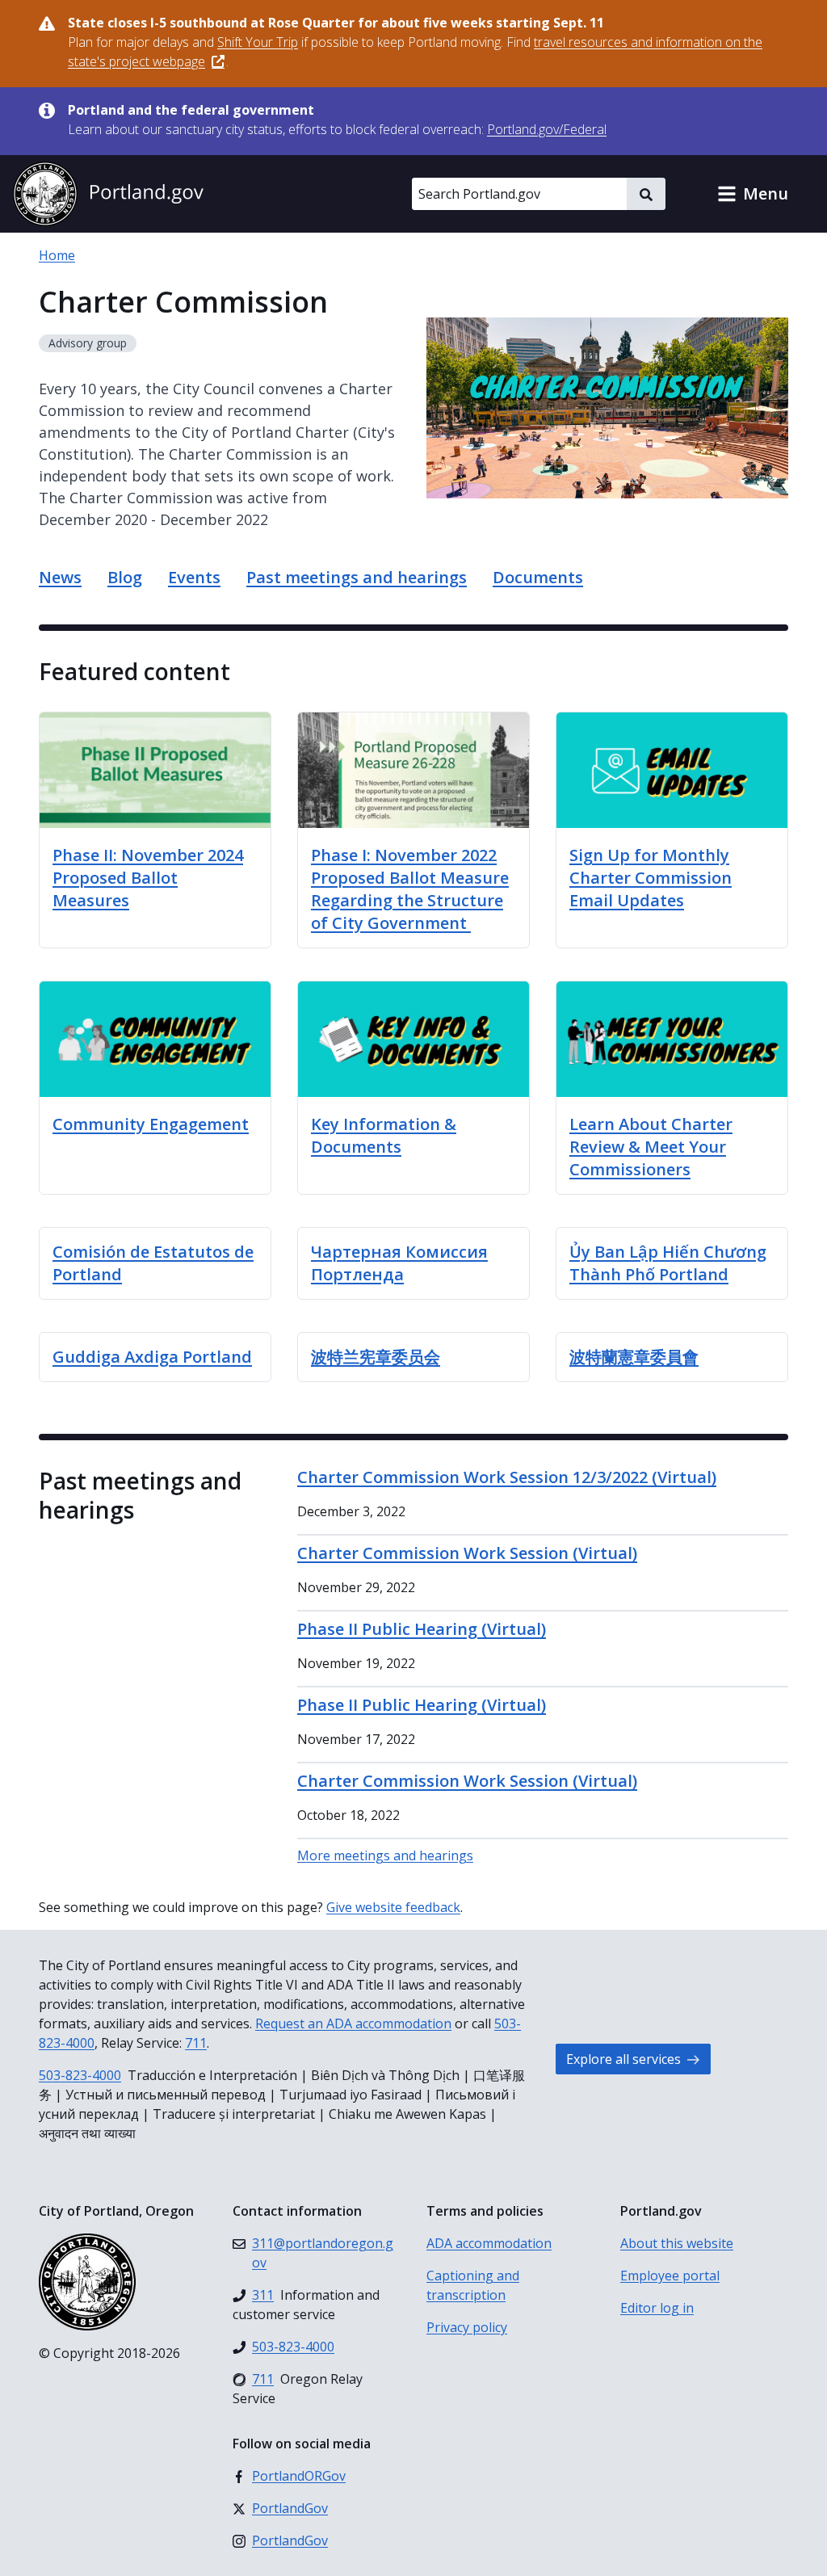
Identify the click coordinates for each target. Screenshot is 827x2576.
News (60, 577)
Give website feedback (393, 1907)
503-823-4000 (80, 2075)
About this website (677, 2243)
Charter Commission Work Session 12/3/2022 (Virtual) (507, 1477)
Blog (125, 577)
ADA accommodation (489, 2243)
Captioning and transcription (473, 2285)
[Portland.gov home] (108, 194)
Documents (538, 577)
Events (194, 577)
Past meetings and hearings (357, 577)
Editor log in (657, 2308)
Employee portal (670, 2276)
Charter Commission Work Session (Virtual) (467, 1553)
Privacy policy (467, 2327)
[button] (753, 194)
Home (57, 255)
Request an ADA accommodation (353, 2023)
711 (196, 2043)
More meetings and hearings (385, 1855)
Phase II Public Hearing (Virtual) (422, 1629)
